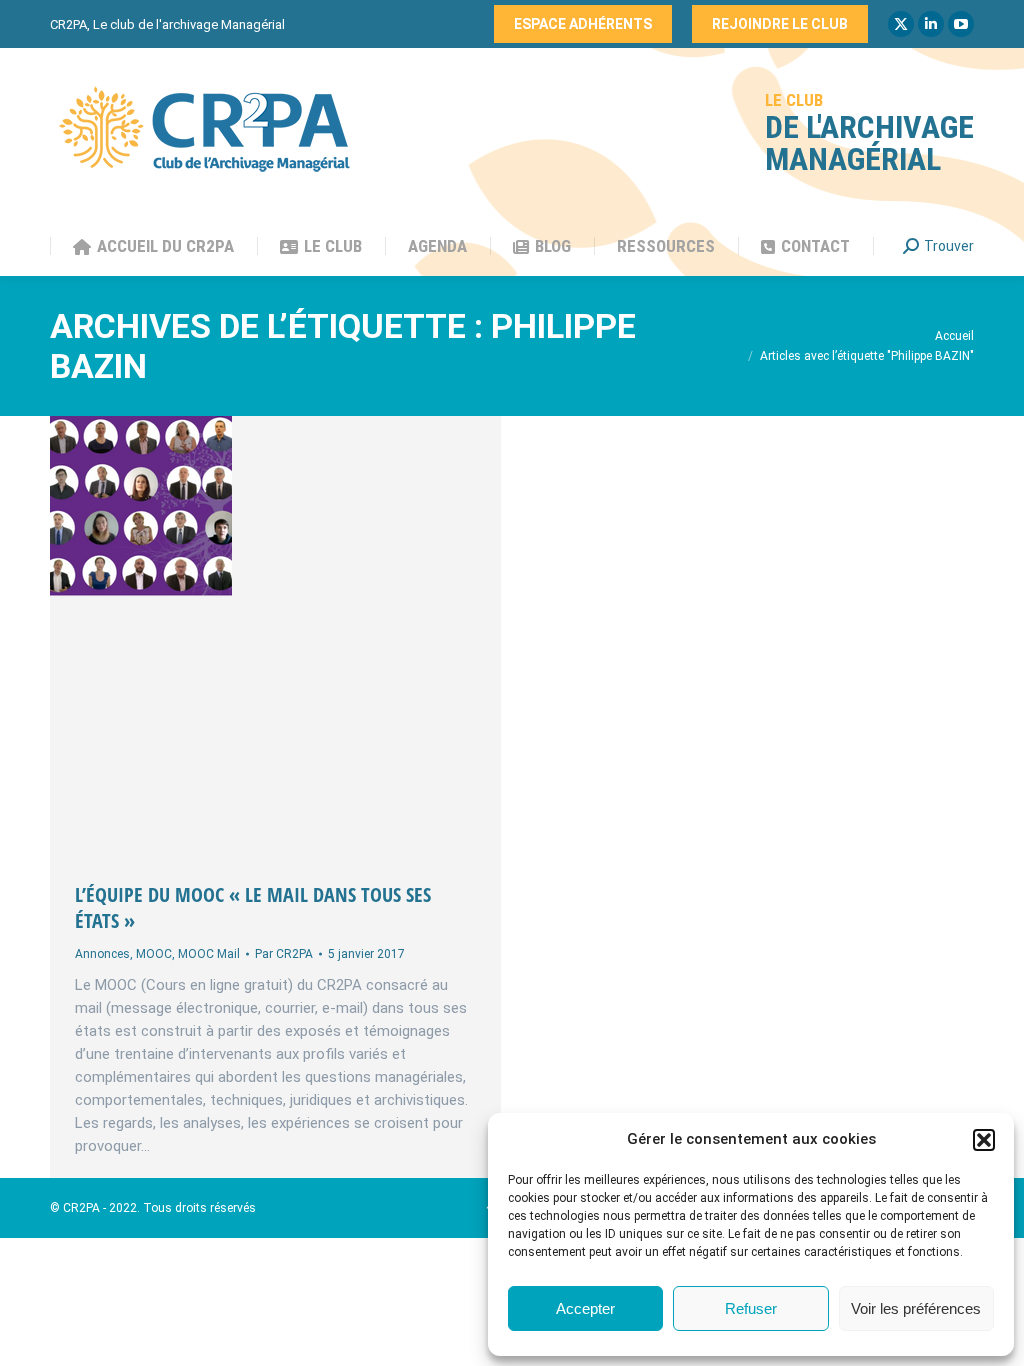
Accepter (585, 1308)
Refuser (751, 1308)
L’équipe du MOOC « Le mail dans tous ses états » (253, 907)
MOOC (154, 954)
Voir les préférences (916, 1308)
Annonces (102, 954)
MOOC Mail (209, 954)
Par (284, 954)
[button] (984, 1140)
